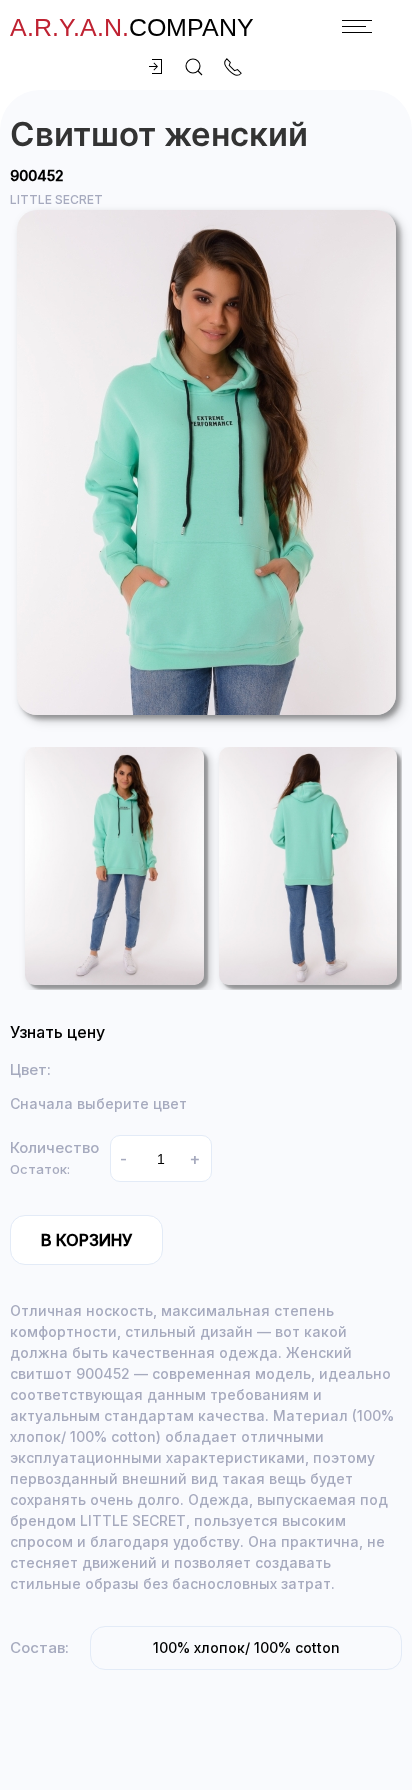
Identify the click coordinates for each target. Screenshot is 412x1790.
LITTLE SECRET (56, 199)
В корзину (86, 1240)
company (132, 27)
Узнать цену (57, 1032)
